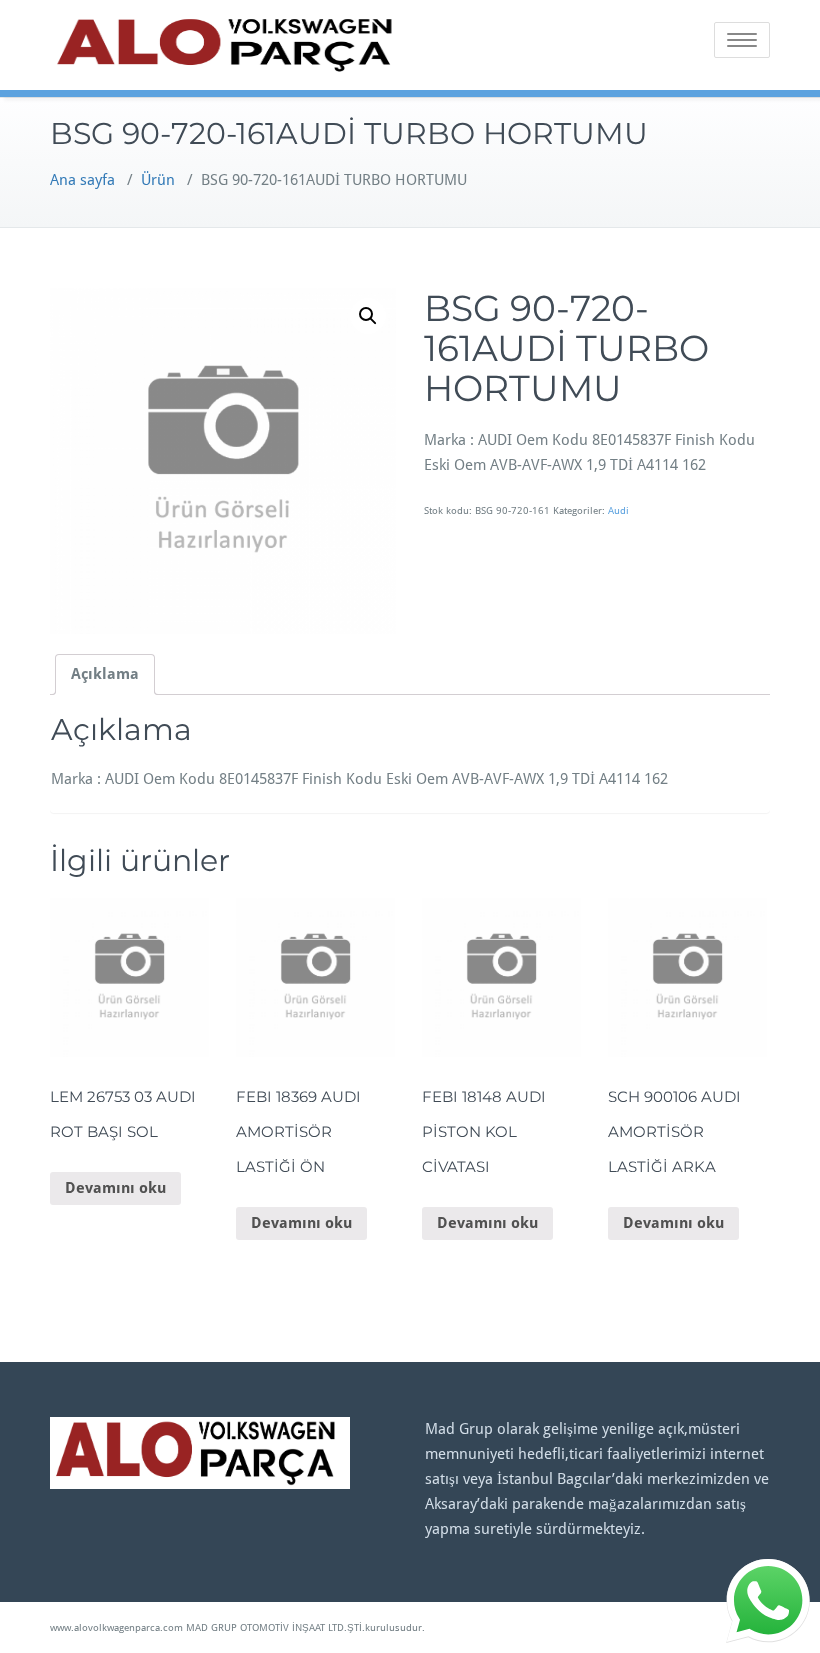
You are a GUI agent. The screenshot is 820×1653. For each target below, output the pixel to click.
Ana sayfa (82, 180)
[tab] (105, 674)
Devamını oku (115, 1188)
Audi (618, 510)
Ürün (158, 180)
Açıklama (105, 674)
